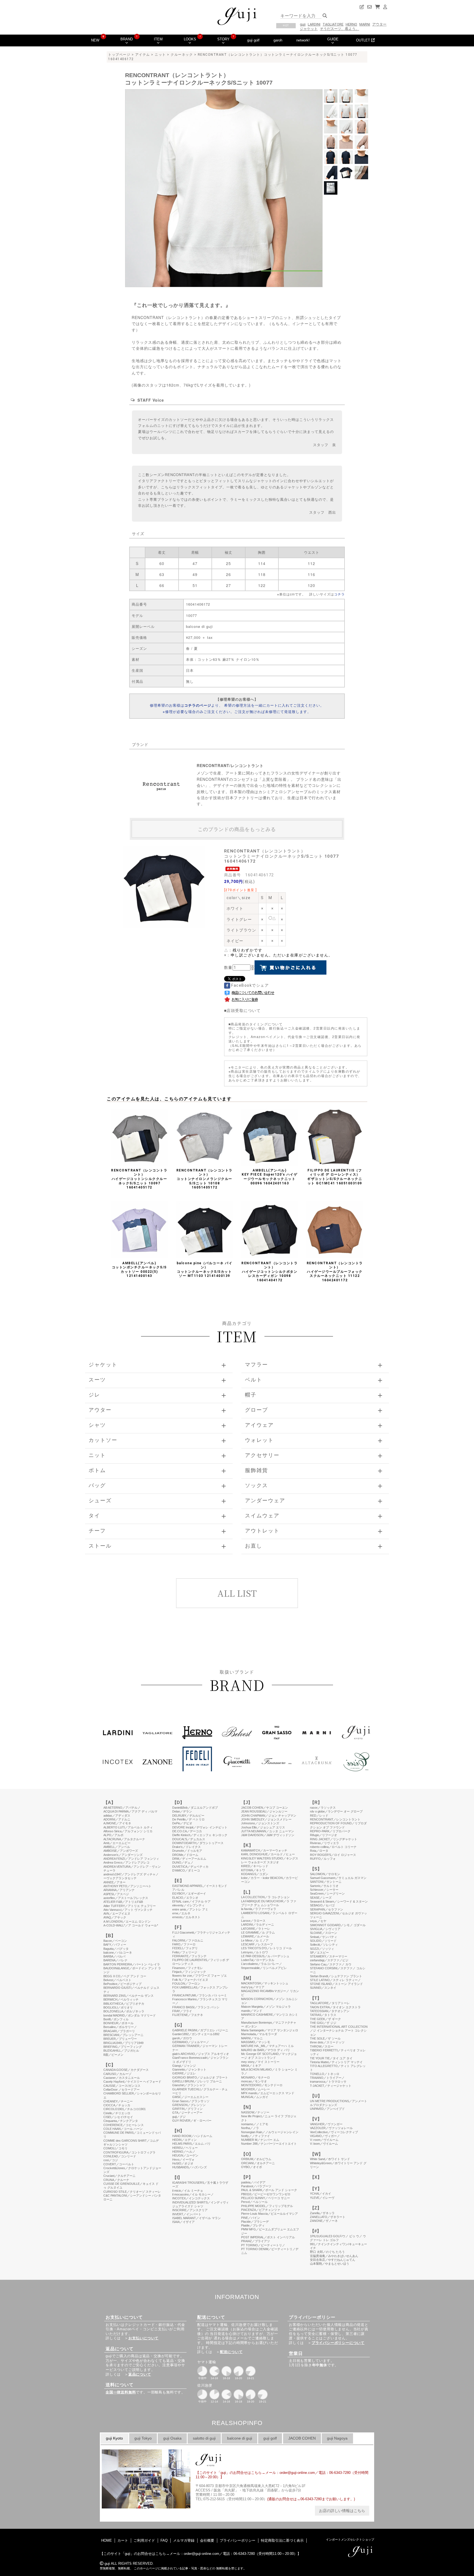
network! (303, 40)
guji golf (253, 40)
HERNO (351, 24)
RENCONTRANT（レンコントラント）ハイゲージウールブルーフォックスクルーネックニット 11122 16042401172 (335, 1272)
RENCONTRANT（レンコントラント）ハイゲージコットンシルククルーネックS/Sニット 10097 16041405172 (139, 1179)
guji (303, 24)
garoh (278, 40)
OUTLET (364, 40)
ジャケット (309, 29)
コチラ (339, 594)
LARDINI (314, 24)
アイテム (143, 55)
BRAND (127, 39)
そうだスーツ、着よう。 (339, 29)
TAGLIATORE (333, 24)
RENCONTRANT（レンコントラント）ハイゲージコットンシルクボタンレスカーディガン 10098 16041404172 (270, 1272)
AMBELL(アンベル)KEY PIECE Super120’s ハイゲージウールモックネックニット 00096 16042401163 (270, 1177)
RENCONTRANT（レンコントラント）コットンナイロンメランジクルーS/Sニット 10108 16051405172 (204, 1179)
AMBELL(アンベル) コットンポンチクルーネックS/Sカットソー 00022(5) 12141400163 (139, 1270)
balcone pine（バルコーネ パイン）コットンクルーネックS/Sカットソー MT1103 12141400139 (205, 1270)
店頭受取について (244, 1010)
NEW (95, 40)
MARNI (365, 24)
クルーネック (182, 55)
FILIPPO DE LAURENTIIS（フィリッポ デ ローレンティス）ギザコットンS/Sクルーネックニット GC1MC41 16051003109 (335, 1177)
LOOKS (190, 39)
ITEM (158, 39)
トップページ (119, 55)
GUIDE (333, 39)
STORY (223, 39)
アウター (379, 24)
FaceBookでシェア (250, 985)
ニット (160, 55)
